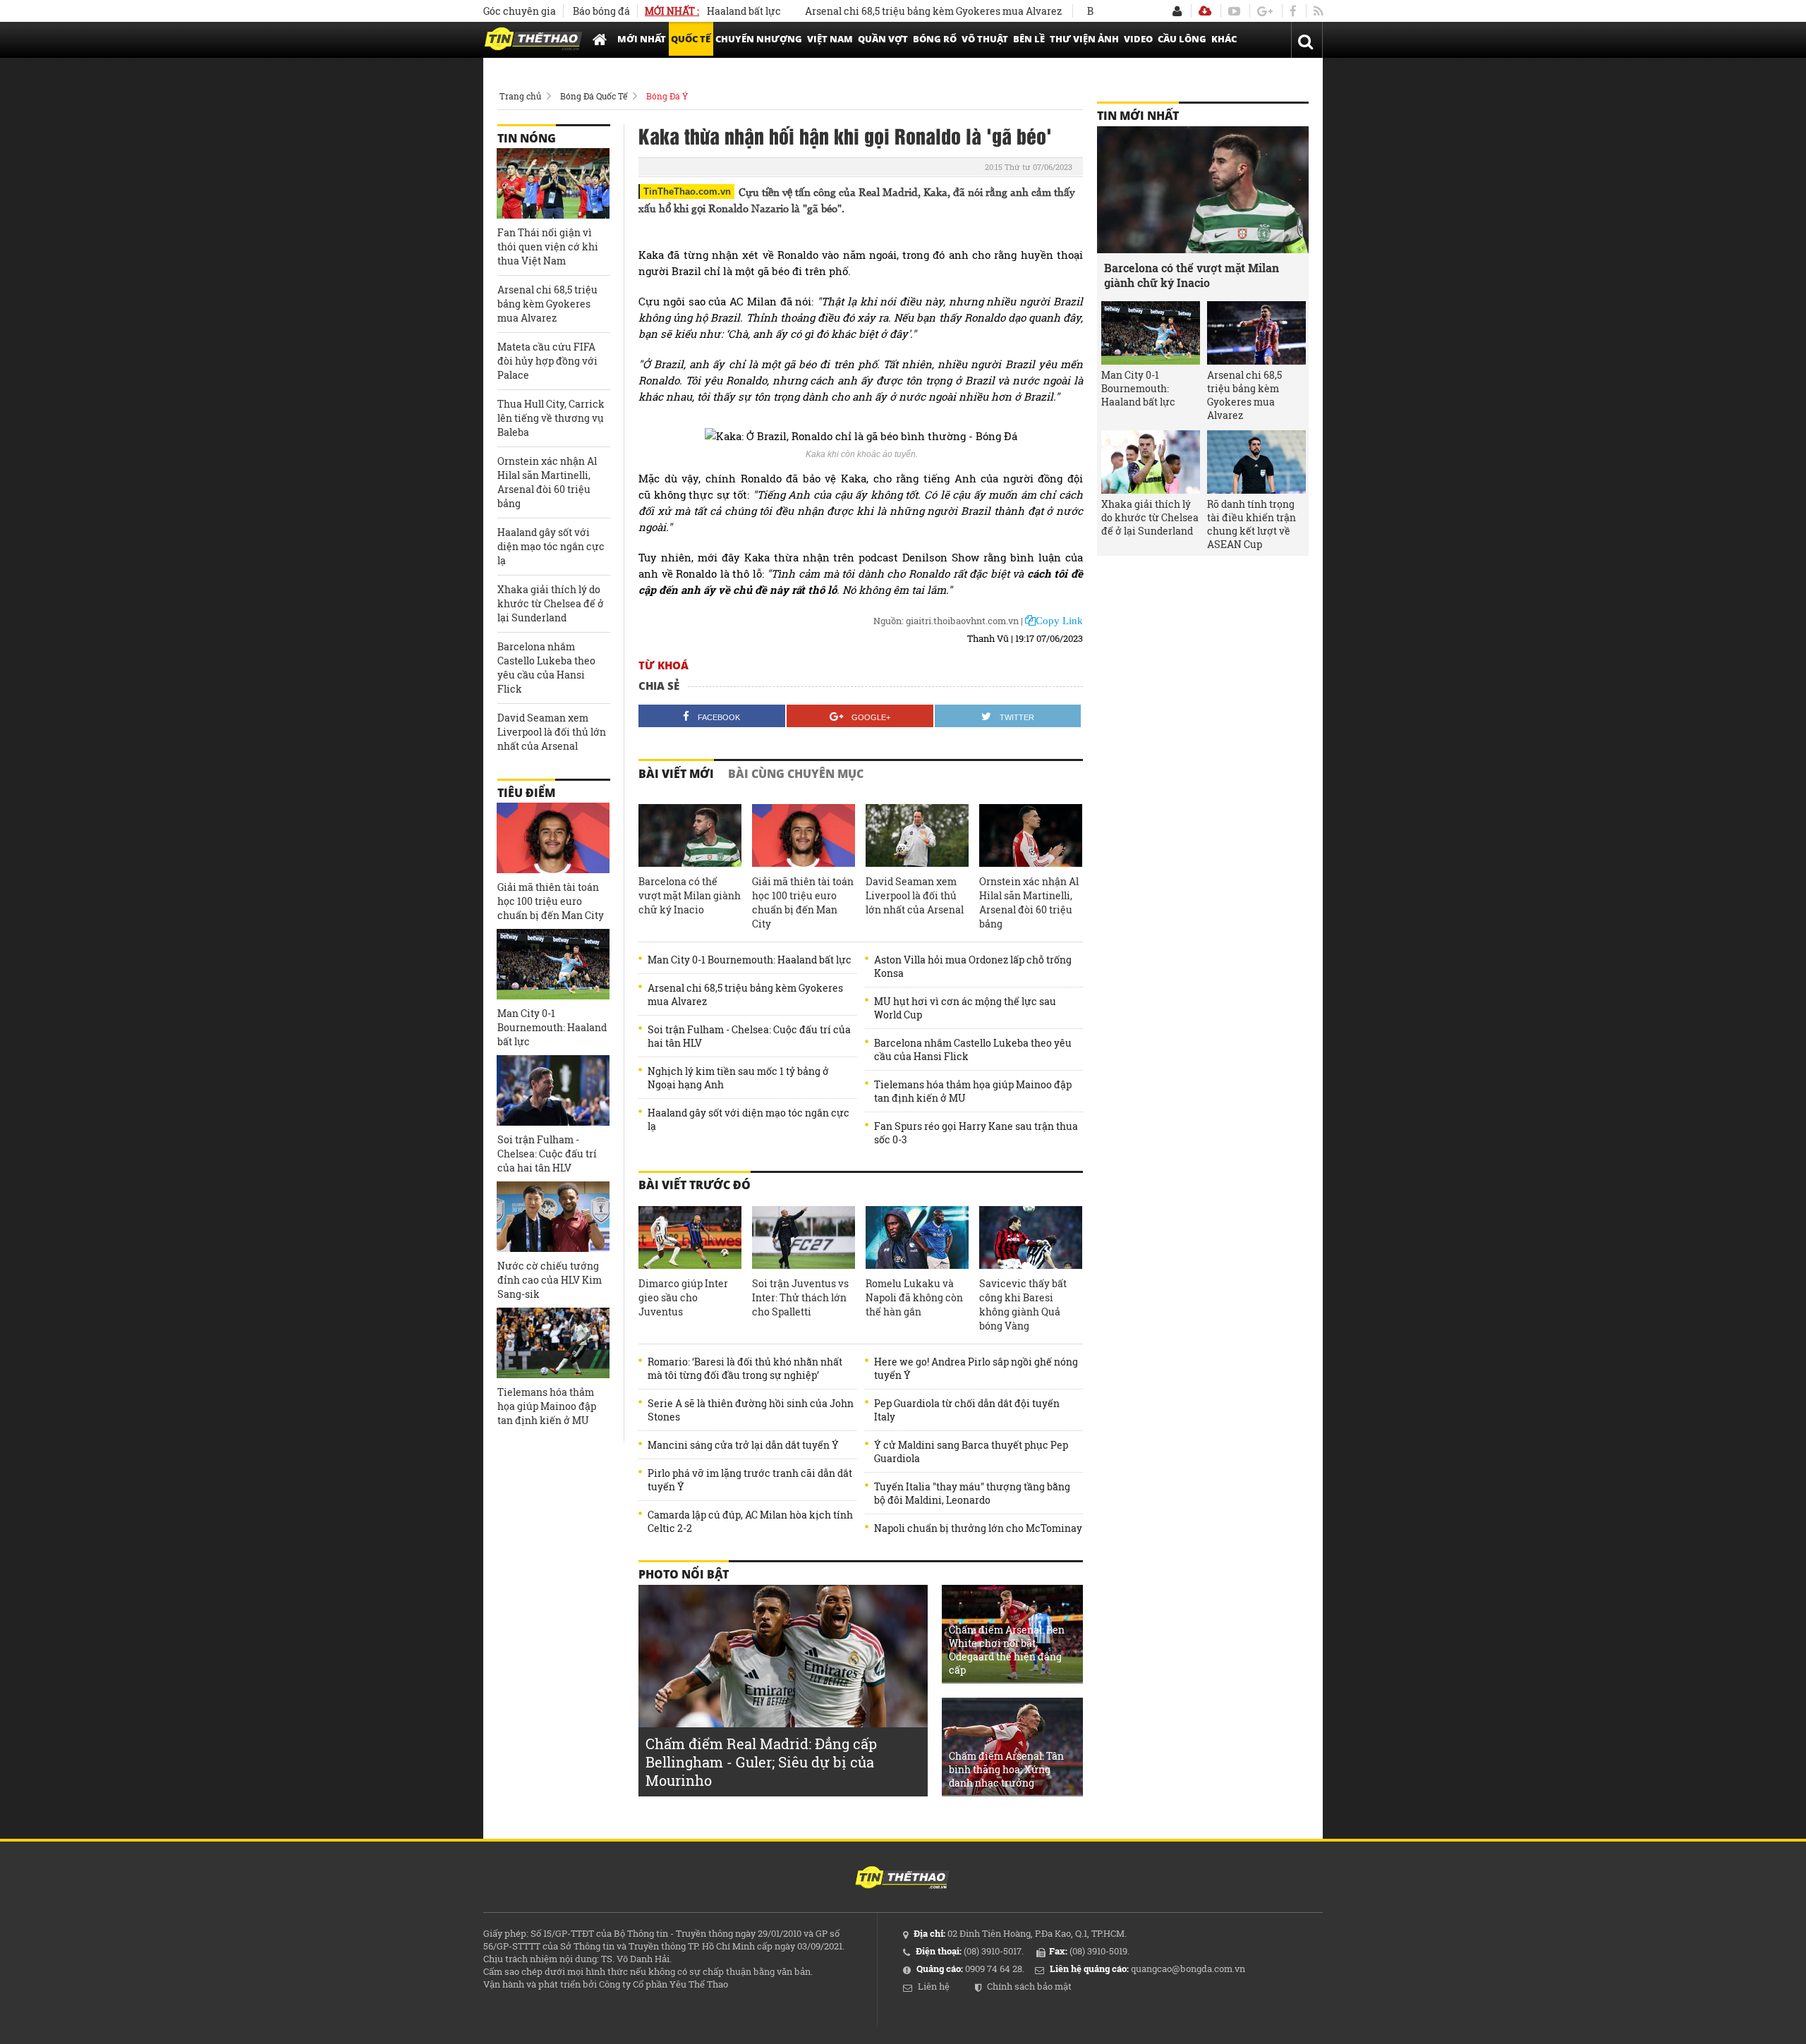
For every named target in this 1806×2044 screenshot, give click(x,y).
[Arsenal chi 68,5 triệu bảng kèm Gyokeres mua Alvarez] (1256, 333)
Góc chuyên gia (520, 11)
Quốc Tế (691, 39)
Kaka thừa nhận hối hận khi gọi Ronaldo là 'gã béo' (845, 135)
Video (1138, 39)
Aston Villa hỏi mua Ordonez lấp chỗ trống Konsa (973, 966)
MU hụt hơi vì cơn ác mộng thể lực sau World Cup (965, 1008)
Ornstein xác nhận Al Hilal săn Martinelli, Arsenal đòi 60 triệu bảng (1029, 902)
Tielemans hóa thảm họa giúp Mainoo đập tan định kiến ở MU (973, 1091)
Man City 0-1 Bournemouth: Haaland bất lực (750, 960)
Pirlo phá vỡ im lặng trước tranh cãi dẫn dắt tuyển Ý (750, 1480)
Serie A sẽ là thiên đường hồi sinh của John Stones (751, 1410)
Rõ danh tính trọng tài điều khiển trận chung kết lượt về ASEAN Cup (1252, 524)
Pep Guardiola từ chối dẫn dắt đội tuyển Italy (967, 1410)
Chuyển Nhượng (759, 39)
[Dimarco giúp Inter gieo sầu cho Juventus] (690, 1238)
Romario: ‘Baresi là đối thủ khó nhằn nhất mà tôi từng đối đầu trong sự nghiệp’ (745, 1368)
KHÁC (1224, 39)
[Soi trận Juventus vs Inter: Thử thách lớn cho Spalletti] (804, 1238)
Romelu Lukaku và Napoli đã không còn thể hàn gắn (914, 1297)
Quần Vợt (883, 39)
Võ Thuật (985, 39)
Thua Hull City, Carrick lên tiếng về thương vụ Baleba (551, 418)
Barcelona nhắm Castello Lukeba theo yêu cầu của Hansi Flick (973, 1050)
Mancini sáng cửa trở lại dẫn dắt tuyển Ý (743, 1445)
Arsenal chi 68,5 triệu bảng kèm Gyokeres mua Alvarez (883, 11)
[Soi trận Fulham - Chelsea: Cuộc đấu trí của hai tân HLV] (553, 1090)
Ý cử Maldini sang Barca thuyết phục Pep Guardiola (971, 1452)
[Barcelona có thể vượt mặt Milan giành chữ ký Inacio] (690, 836)
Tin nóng (527, 138)
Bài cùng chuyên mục (796, 774)
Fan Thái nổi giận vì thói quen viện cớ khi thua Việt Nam (548, 247)
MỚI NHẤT (642, 39)
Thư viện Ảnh (1084, 39)
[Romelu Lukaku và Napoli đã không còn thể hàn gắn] (917, 1238)
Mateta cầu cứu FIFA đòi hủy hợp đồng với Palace (547, 361)
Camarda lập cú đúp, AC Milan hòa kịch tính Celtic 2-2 (750, 1521)
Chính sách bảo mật (1029, 1986)
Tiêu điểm (526, 793)
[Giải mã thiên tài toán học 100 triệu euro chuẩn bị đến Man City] (804, 836)
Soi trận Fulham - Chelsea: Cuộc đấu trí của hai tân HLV (749, 1036)
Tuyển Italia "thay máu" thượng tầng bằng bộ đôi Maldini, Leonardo (972, 1493)
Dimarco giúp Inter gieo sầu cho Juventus (683, 1297)
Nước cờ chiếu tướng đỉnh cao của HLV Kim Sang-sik (550, 1280)
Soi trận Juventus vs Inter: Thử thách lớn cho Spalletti (800, 1297)
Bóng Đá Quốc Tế (594, 96)
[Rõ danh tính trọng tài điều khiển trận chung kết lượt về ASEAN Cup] (1256, 462)
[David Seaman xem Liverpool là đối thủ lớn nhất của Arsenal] (917, 836)
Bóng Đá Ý (667, 96)
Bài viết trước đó (695, 1185)
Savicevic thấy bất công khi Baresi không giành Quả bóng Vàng (1023, 1304)
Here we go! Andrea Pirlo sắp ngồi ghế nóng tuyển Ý (976, 1368)
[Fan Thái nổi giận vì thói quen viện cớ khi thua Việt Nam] (553, 183)
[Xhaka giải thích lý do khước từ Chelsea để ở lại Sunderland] (1151, 462)
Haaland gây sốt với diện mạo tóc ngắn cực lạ (749, 1119)
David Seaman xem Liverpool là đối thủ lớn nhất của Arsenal (915, 895)
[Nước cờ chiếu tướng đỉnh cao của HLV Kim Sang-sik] (553, 1217)
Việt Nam (830, 39)
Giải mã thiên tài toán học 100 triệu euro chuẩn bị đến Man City (803, 902)
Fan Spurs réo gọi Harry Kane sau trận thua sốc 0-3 (976, 1133)
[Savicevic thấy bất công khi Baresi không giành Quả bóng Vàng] (1031, 1238)
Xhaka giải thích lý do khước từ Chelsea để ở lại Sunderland (551, 603)
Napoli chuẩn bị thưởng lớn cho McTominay (978, 1528)
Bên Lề (1029, 39)
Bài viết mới (676, 774)
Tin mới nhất (1138, 116)
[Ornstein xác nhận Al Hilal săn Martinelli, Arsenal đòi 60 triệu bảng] (1031, 836)
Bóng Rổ (935, 39)
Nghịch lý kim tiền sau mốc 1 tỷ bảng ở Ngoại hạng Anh (738, 1078)
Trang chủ (520, 96)
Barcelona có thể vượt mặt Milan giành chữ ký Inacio (690, 895)
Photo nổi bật (684, 1574)
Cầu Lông (1182, 39)
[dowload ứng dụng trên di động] (1205, 11)
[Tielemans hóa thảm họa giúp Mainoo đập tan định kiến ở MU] (553, 1343)
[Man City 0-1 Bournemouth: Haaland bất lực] (553, 964)
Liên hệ (934, 1986)
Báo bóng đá (601, 11)
